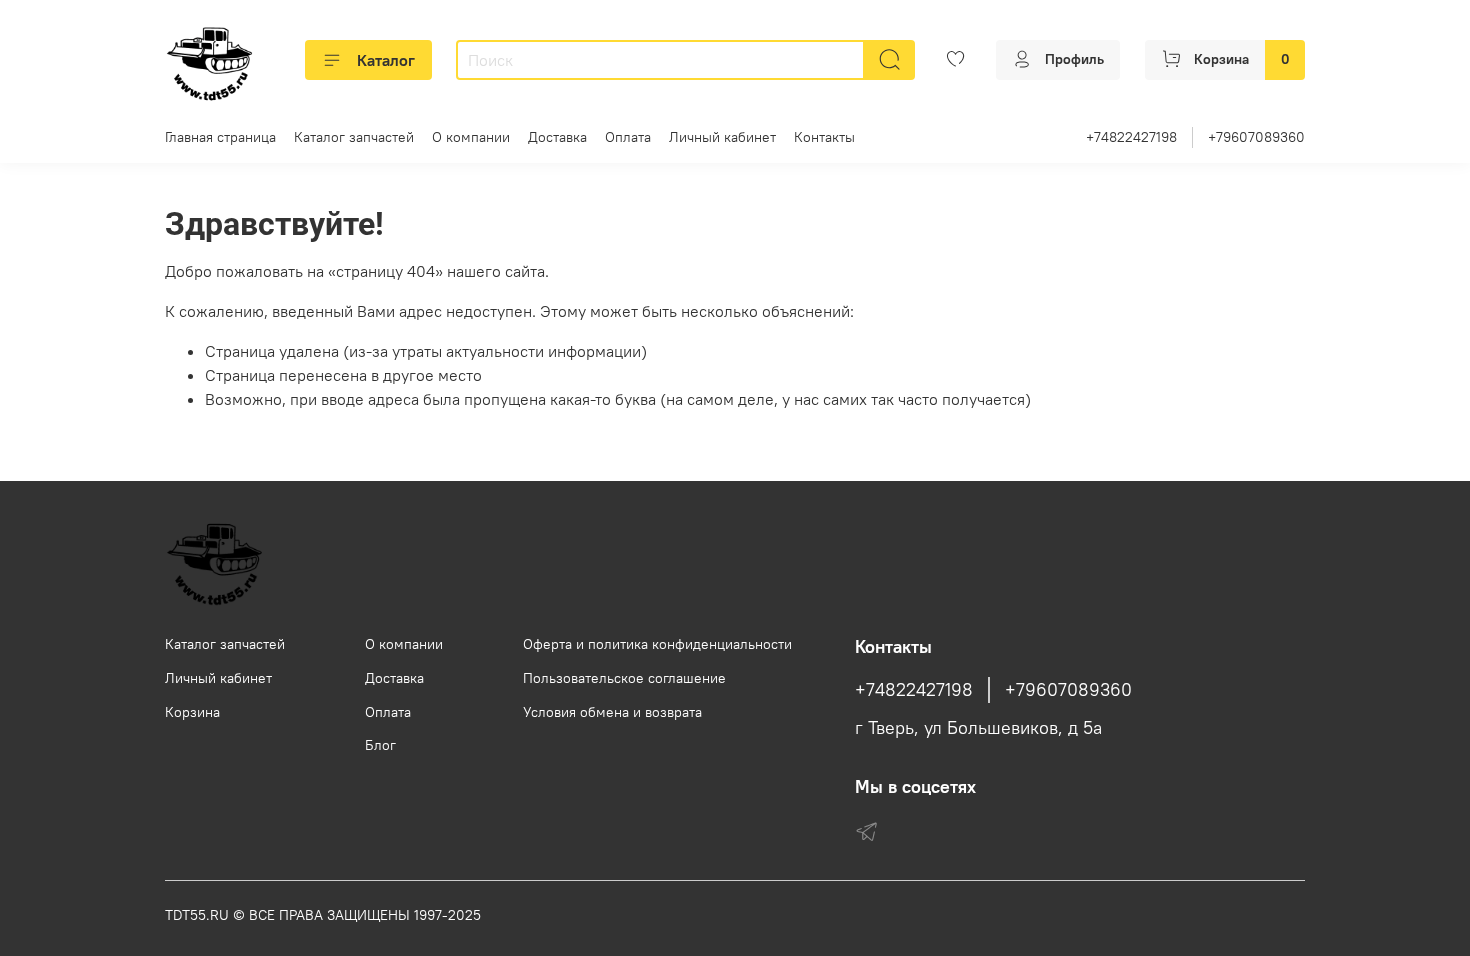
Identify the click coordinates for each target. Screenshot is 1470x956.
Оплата (628, 137)
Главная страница (220, 137)
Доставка (557, 137)
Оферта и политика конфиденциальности (657, 644)
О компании (471, 137)
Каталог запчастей (354, 137)
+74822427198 (1131, 137)
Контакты (824, 137)
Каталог (386, 60)
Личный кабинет (722, 137)
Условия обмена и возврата (612, 712)
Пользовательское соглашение (624, 678)
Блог (380, 745)
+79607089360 (1256, 137)
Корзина (192, 712)
